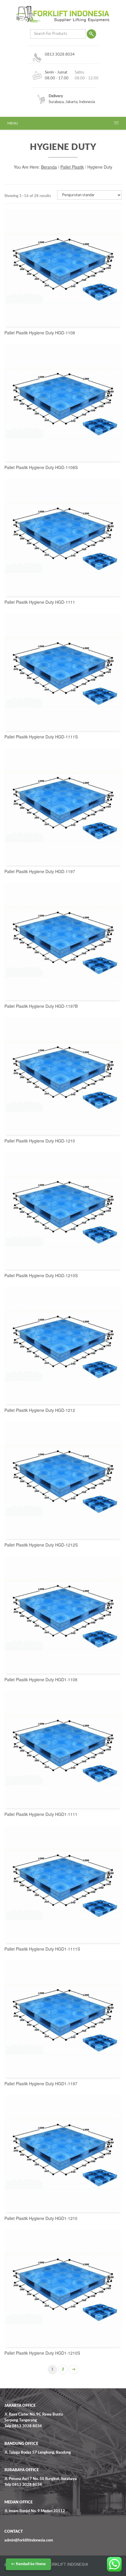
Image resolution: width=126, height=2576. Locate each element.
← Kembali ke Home (28, 2564)
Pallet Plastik (72, 167)
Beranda (49, 167)
